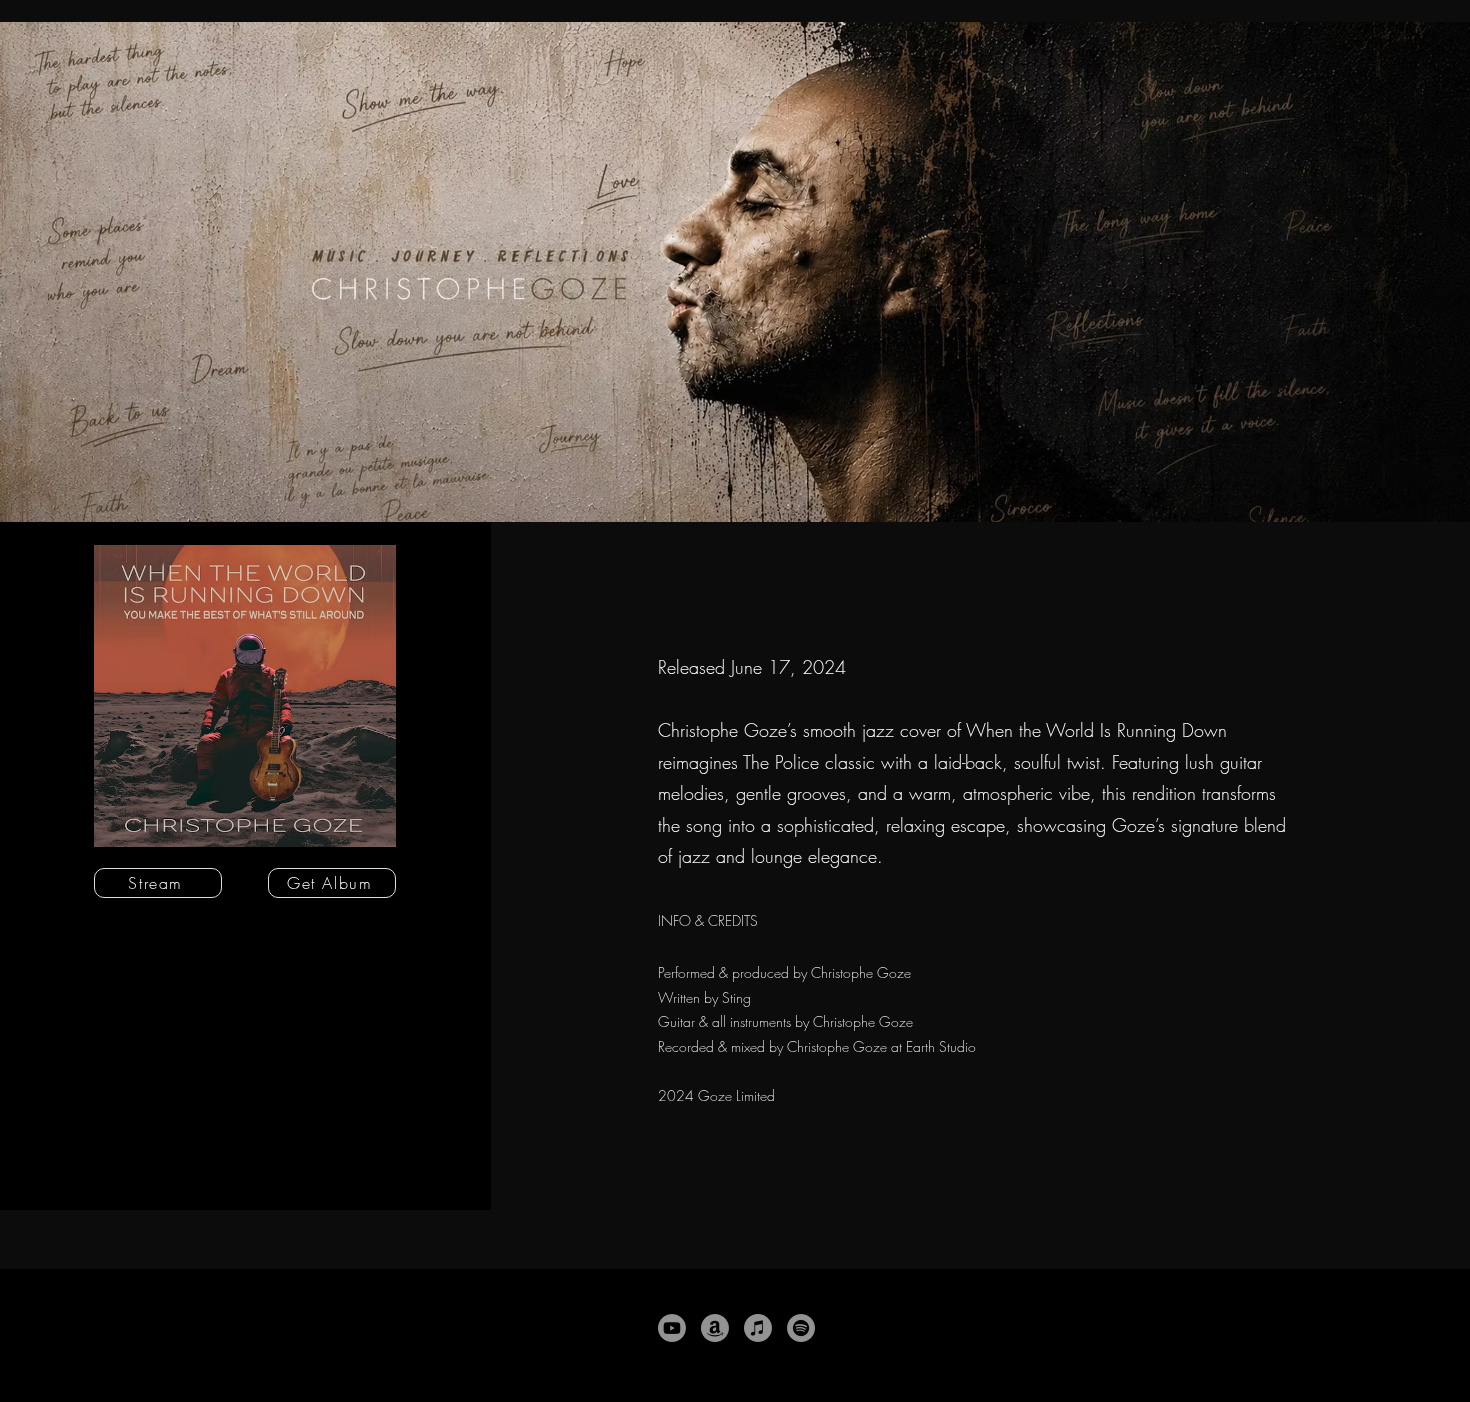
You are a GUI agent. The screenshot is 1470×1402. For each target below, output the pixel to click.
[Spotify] (801, 1328)
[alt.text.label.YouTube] (672, 1328)
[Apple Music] (758, 1328)
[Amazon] (715, 1328)
